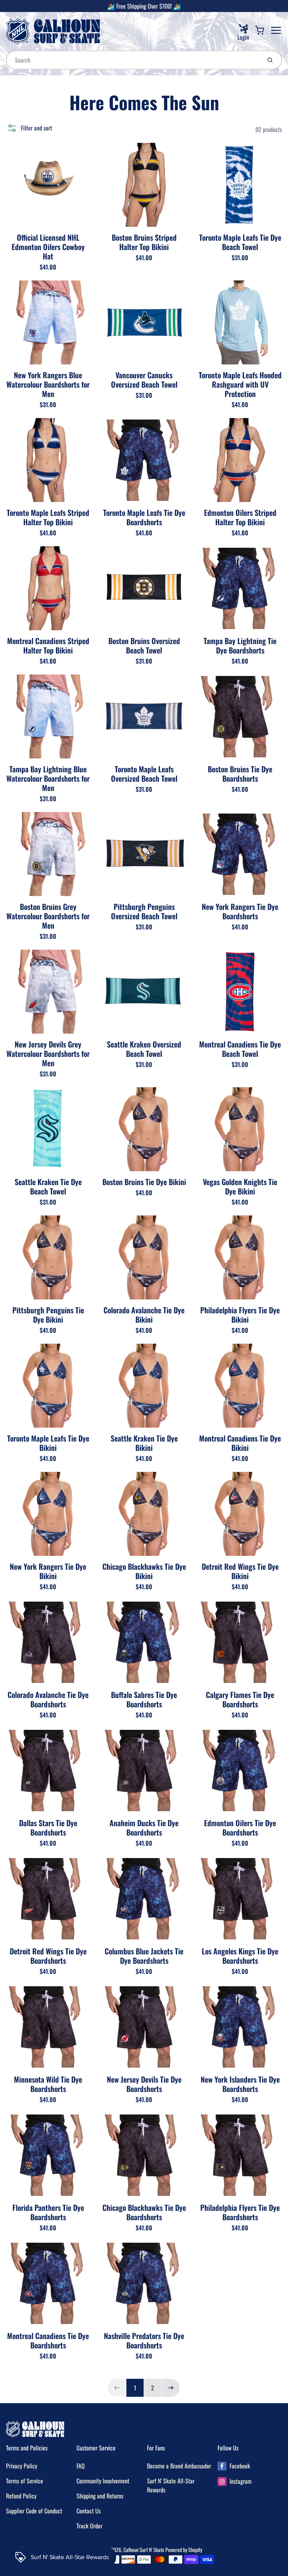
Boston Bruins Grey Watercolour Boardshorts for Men (48, 916)
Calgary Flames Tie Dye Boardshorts (240, 1699)
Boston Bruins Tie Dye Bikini (144, 1182)
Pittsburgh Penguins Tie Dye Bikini (48, 1315)
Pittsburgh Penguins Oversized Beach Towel (144, 911)
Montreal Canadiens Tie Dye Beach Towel (240, 1049)
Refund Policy (21, 2496)
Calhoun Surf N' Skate (144, 2550)
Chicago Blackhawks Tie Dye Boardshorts (144, 2212)
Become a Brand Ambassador (179, 2466)
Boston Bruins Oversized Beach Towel (144, 645)
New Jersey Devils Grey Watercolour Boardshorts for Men (48, 1053)
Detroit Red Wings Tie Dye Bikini (240, 1571)
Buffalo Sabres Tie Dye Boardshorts (144, 1699)
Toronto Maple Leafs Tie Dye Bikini (48, 1443)
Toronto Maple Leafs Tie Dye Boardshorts (144, 517)
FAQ (81, 2466)
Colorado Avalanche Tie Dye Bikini (144, 1315)
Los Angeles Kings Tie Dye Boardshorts (240, 1956)
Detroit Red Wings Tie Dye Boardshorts (48, 1956)
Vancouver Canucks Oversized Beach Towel (144, 380)
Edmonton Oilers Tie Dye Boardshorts (240, 1827)
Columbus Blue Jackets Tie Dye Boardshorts (144, 1956)
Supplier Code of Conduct (34, 2511)
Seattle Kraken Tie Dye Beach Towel (48, 1186)
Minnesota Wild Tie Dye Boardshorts (48, 2084)
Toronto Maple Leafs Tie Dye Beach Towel (240, 242)
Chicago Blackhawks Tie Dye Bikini (144, 1571)
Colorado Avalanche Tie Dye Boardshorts (48, 1699)
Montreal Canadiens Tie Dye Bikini (240, 1443)
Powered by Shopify (184, 2550)
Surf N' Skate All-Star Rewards (171, 2485)
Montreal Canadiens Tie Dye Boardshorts (48, 2340)
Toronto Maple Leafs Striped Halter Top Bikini (48, 517)
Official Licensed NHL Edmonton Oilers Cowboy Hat (48, 247)
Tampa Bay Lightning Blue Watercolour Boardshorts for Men (48, 778)
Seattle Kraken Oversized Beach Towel (144, 1049)
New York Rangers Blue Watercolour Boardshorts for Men (48, 384)
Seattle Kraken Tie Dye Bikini (144, 1443)
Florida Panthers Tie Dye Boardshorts (48, 2212)
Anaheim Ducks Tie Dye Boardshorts (144, 1827)
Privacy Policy (22, 2466)
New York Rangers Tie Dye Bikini (48, 1571)
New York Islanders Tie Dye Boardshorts (240, 2084)
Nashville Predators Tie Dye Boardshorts (144, 2340)
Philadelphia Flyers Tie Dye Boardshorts (240, 2212)
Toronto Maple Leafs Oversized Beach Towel (144, 774)
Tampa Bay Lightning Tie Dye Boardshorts (240, 645)
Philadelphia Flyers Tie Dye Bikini (240, 1315)
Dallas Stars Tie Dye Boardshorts (48, 1827)
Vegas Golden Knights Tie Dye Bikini (240, 1186)
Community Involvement (103, 2481)
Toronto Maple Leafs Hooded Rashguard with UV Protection (240, 384)
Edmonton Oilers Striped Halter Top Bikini (240, 517)
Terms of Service (25, 2481)
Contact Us (89, 2511)
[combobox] (133, 60)
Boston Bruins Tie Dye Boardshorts (240, 774)
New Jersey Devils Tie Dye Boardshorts (144, 2084)
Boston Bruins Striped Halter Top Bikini (144, 242)
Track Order (89, 2526)
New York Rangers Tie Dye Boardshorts (240, 911)
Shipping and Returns (100, 2496)
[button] (29, 128)
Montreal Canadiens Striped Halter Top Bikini (48, 645)
